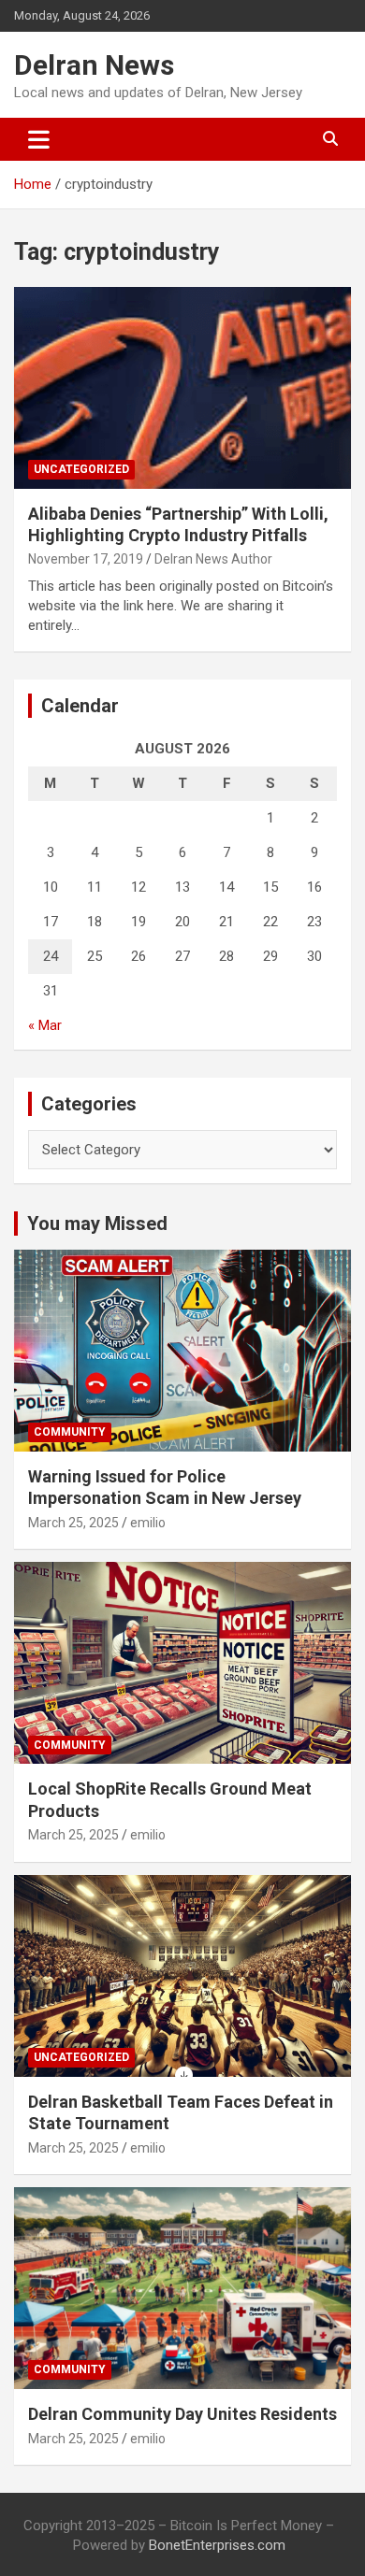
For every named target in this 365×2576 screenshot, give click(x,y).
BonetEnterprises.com (217, 2545)
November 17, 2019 (86, 559)
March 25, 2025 (73, 1523)
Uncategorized (81, 469)
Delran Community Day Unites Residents (182, 2414)
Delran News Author (213, 559)
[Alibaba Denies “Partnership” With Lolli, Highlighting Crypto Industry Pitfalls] (182, 387)
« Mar (45, 1025)
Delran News (94, 65)
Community (70, 1432)
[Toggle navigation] (39, 139)
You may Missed (97, 1224)
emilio (148, 1523)
